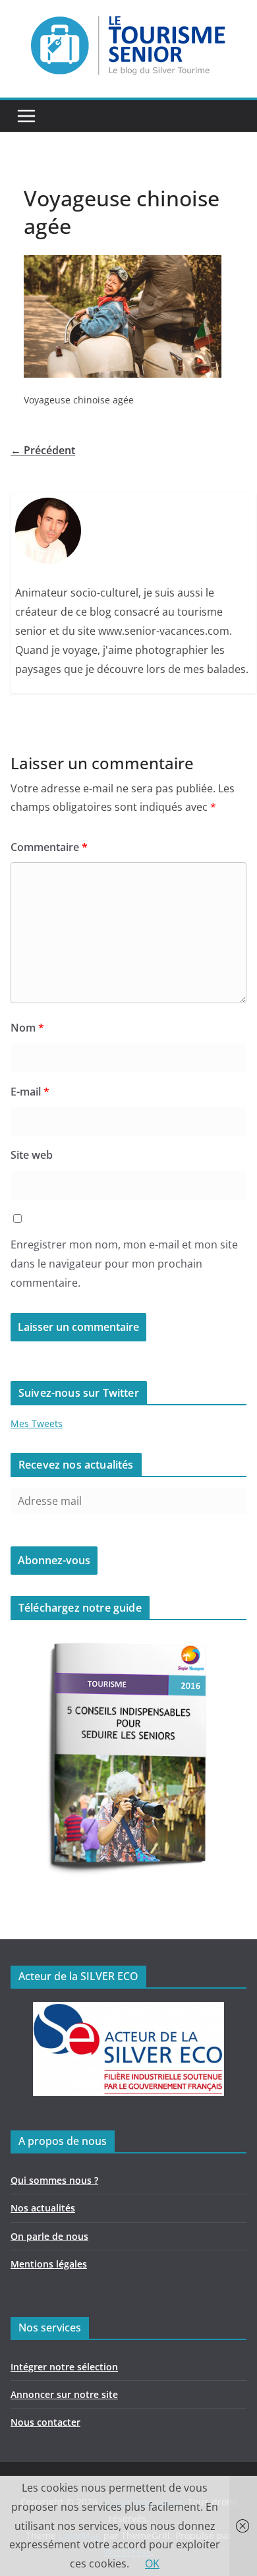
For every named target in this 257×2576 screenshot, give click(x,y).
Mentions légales (49, 2264)
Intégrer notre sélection (64, 2367)
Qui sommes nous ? (54, 2180)
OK (152, 2563)
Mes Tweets (37, 1423)
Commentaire (49, 847)
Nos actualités (43, 2208)
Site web (32, 1155)
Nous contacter (45, 2422)
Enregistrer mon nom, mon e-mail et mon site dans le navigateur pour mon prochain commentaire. (124, 1264)
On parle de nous (49, 2236)
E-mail (30, 1092)
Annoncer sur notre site (64, 2394)
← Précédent (43, 450)
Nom (27, 1028)
